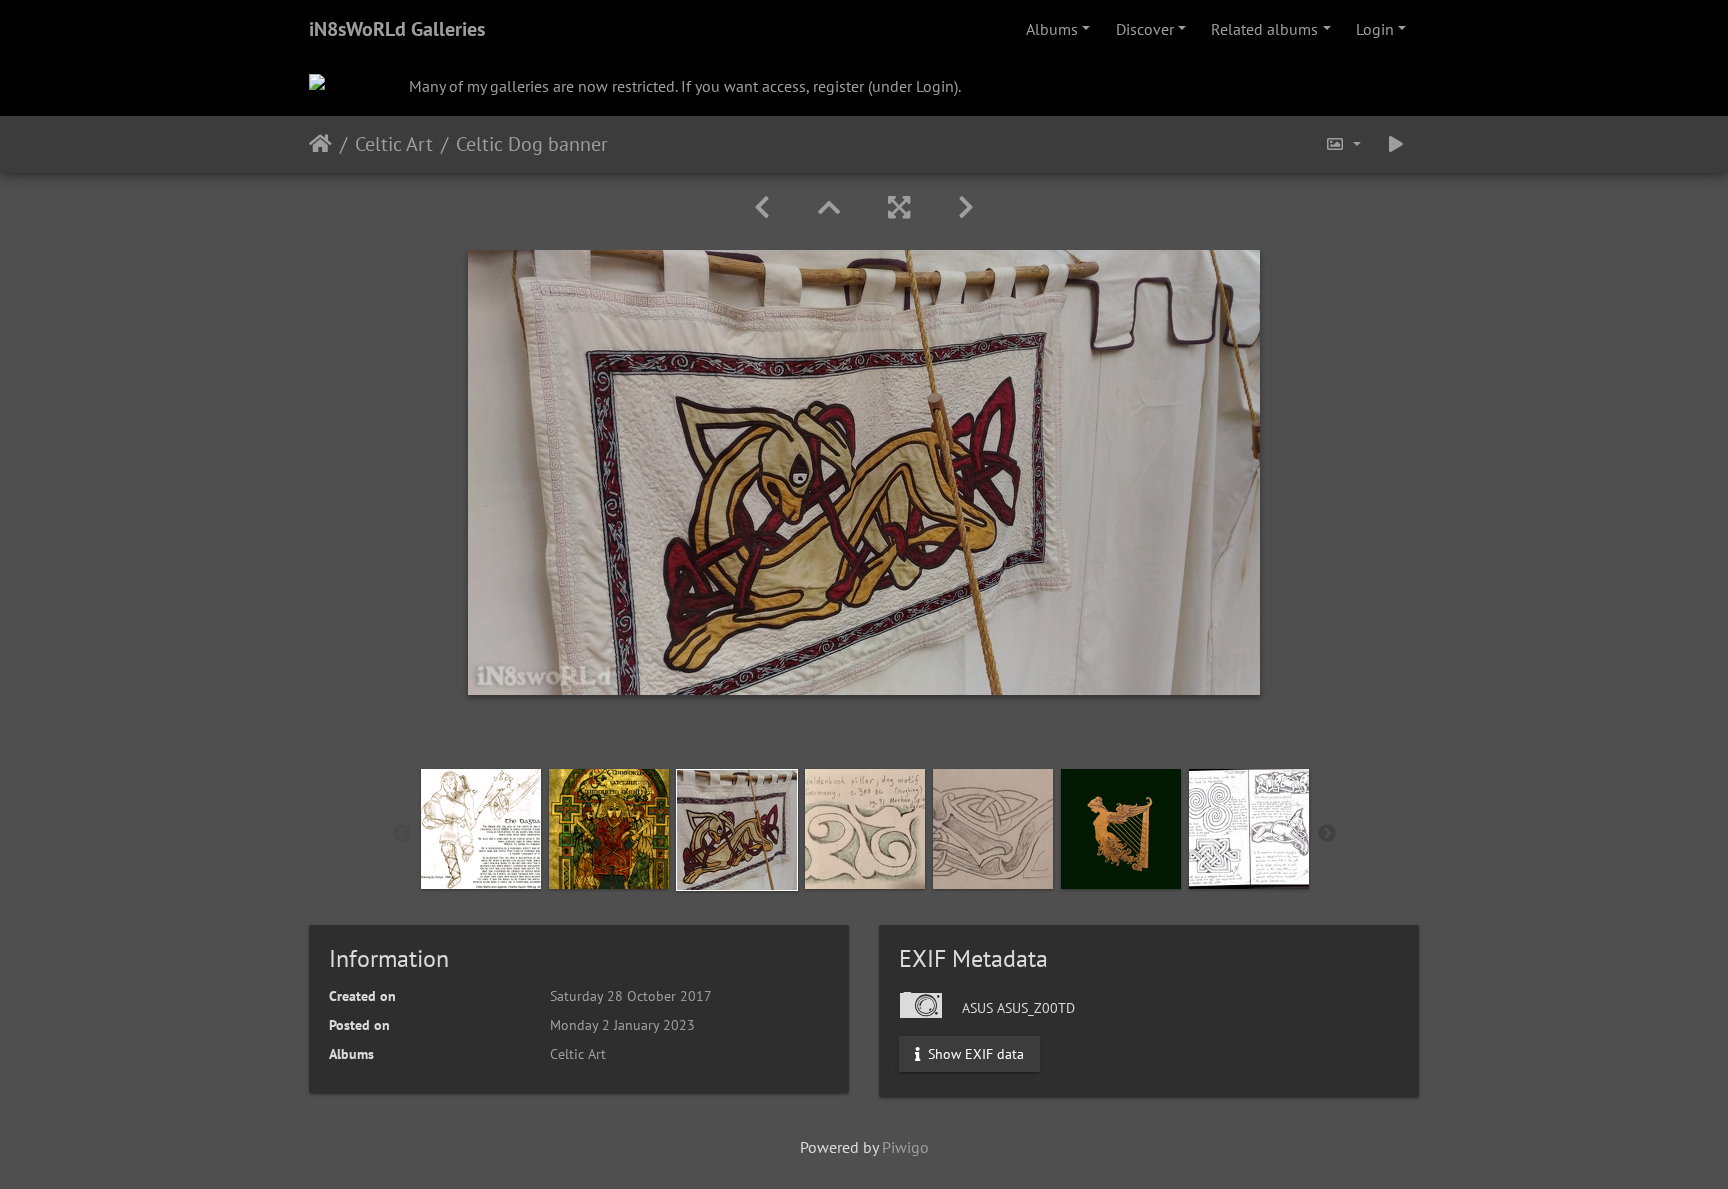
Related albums (1264, 29)
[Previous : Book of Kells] (762, 207)
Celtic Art (394, 144)
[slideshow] (1396, 144)
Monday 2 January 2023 (622, 1025)
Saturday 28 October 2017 (631, 996)
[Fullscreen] (899, 207)
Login (1375, 29)
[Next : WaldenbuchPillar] (966, 207)
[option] (481, 829)
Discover (1145, 29)
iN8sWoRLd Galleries (397, 29)
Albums (1052, 29)
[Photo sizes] (1343, 144)
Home (320, 144)
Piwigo (905, 1147)
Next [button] (1327, 834)
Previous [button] (402, 834)
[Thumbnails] (829, 207)
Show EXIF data (974, 1053)
